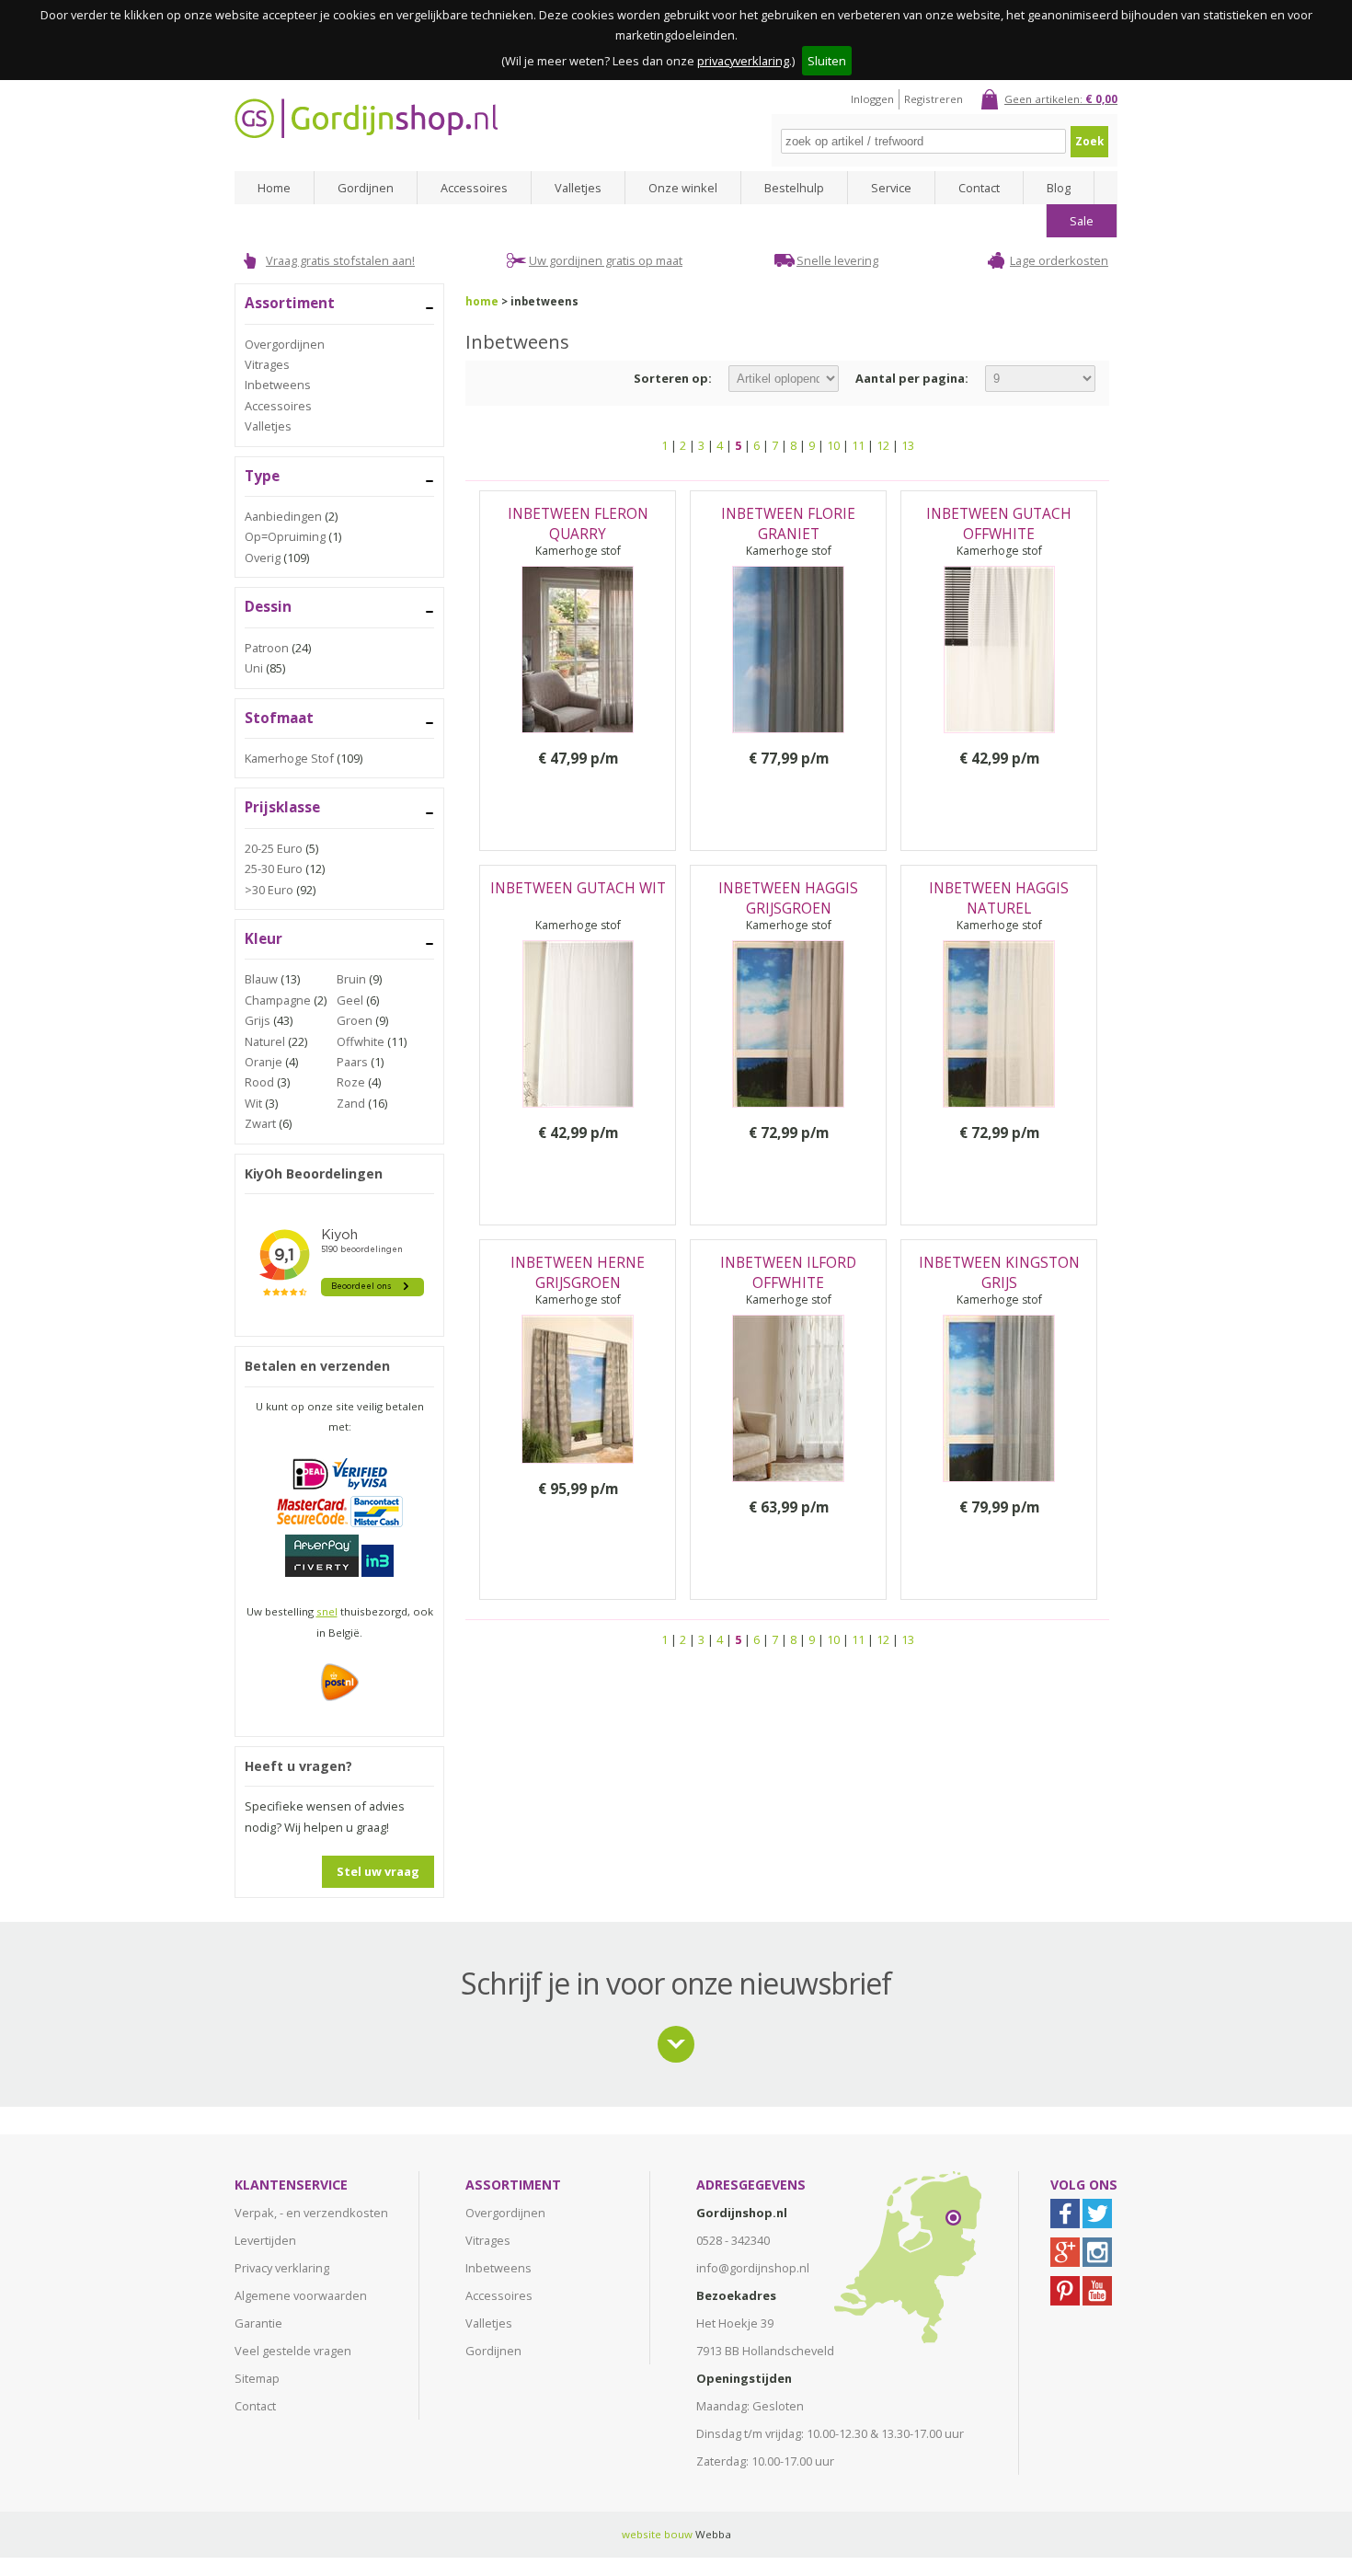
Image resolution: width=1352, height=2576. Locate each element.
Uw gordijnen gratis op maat (606, 260)
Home (274, 188)
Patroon (267, 648)
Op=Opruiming (285, 536)
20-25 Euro (274, 848)
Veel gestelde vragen (293, 2351)
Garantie (258, 2323)
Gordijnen (366, 188)
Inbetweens (278, 385)
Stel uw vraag (378, 1871)
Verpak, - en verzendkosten (311, 2213)
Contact (979, 188)
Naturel (265, 1041)
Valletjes (578, 188)
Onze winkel (683, 188)
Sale (1082, 221)
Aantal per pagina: (912, 378)
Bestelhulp (794, 188)
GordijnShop (366, 118)
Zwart (260, 1123)
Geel (350, 1000)
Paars (352, 1062)
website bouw (657, 2534)
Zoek (1089, 141)
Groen (355, 1020)
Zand (351, 1103)
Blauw (261, 979)
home (482, 301)
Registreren (934, 99)
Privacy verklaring (282, 2268)
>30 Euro (269, 890)
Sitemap (257, 2378)
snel (327, 1611)
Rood (259, 1082)
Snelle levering (837, 260)
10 (833, 445)
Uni (254, 668)
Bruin (351, 979)
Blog (1059, 188)
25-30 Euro (274, 868)
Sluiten (827, 61)
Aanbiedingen (283, 516)
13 (908, 445)
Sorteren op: (673, 378)
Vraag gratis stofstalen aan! (340, 260)
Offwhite (361, 1041)
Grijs (258, 1020)
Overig (263, 558)
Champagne (278, 1000)
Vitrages (267, 364)
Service (891, 188)
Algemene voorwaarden (301, 2295)
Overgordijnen (285, 344)
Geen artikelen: (1061, 99)
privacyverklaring (743, 61)
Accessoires (474, 188)
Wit (253, 1103)
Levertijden (265, 2240)
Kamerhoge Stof (289, 758)
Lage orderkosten (1059, 260)
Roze (351, 1082)
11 (858, 445)
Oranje (264, 1062)
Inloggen (872, 99)
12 (883, 445)
